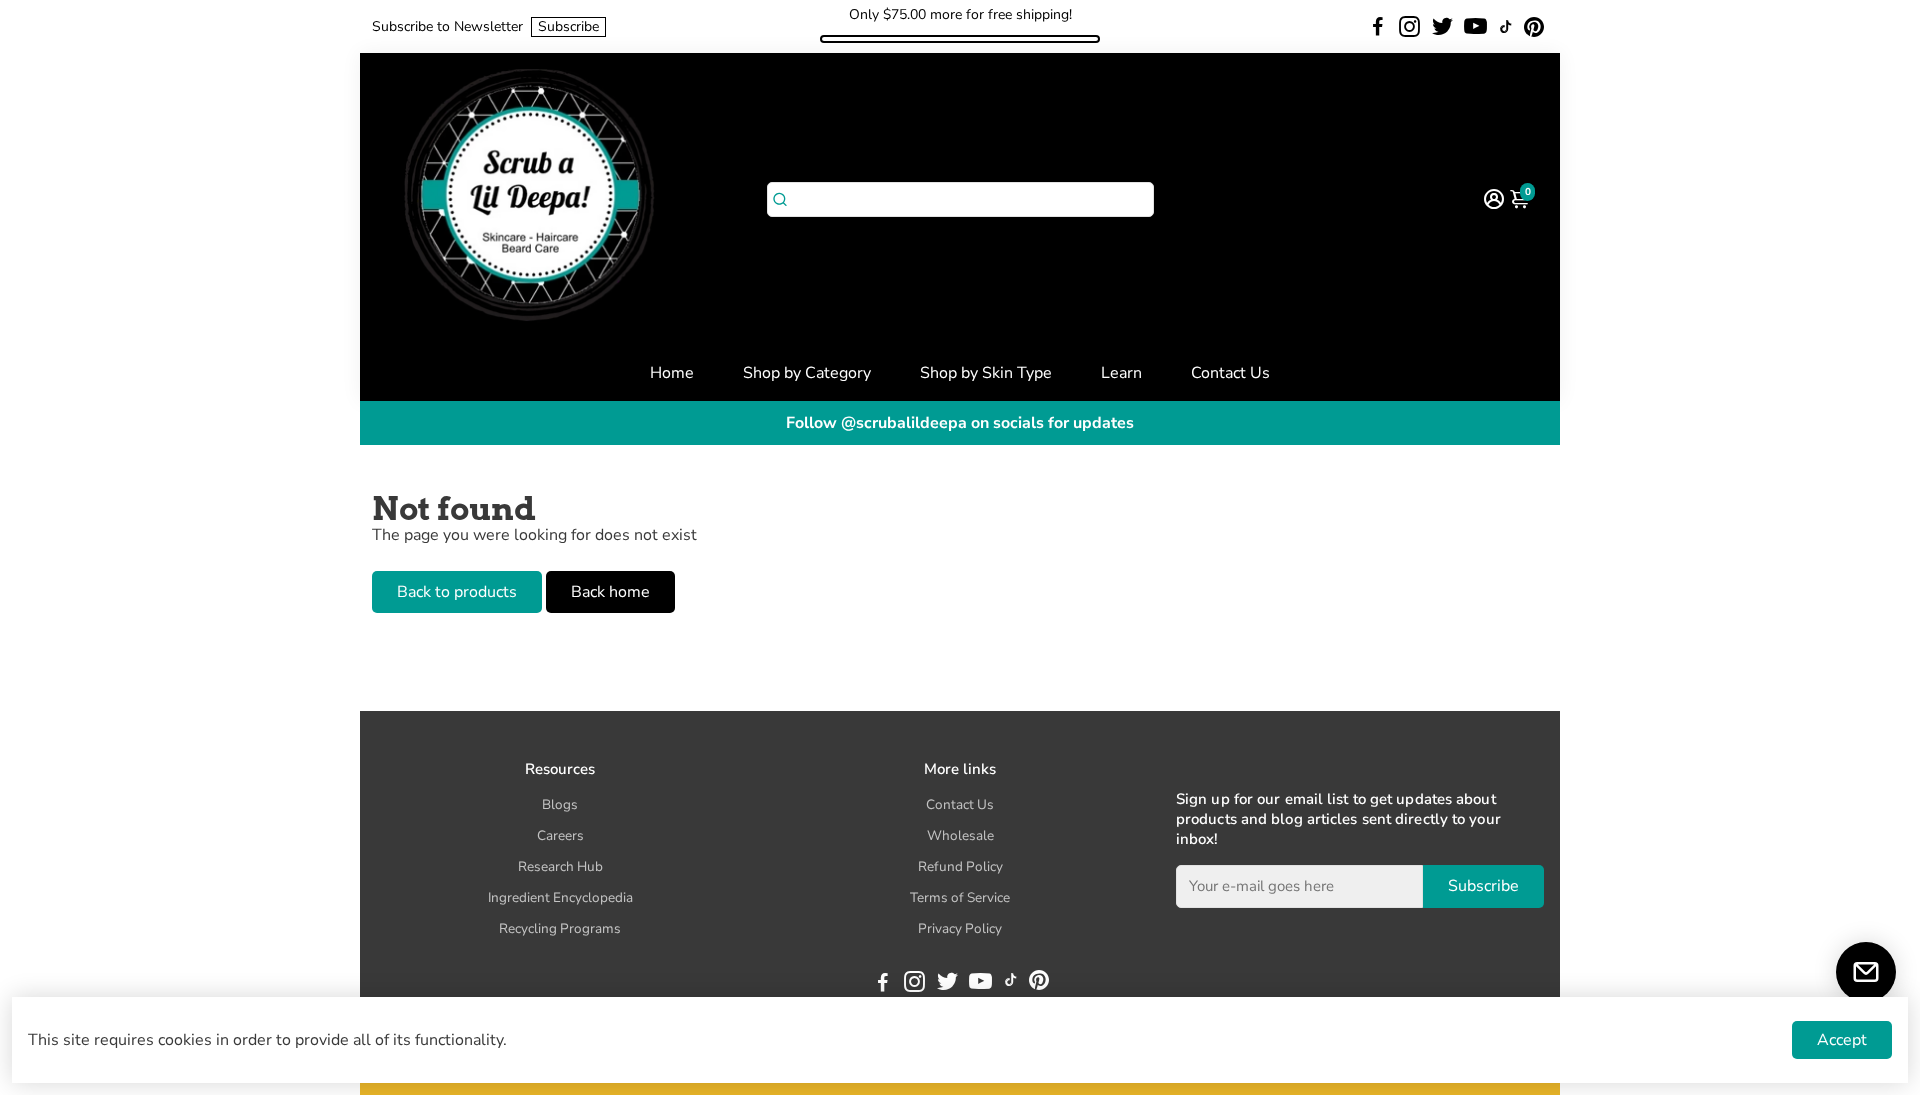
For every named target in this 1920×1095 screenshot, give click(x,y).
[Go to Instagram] (1409, 27)
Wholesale (960, 835)
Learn (1121, 373)
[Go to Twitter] (1442, 27)
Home (672, 373)
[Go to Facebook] (1378, 27)
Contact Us (1230, 373)
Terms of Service (960, 897)
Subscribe (568, 26)
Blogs (560, 804)
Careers (560, 835)
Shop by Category (807, 373)
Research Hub (560, 866)
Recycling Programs (560, 928)
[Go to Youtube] (1475, 27)
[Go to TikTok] (1506, 27)
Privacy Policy (960, 928)
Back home (610, 592)
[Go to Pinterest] (1534, 27)
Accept (1842, 1040)
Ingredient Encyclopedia (560, 897)
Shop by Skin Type (986, 373)
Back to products (457, 592)
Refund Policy (960, 866)
